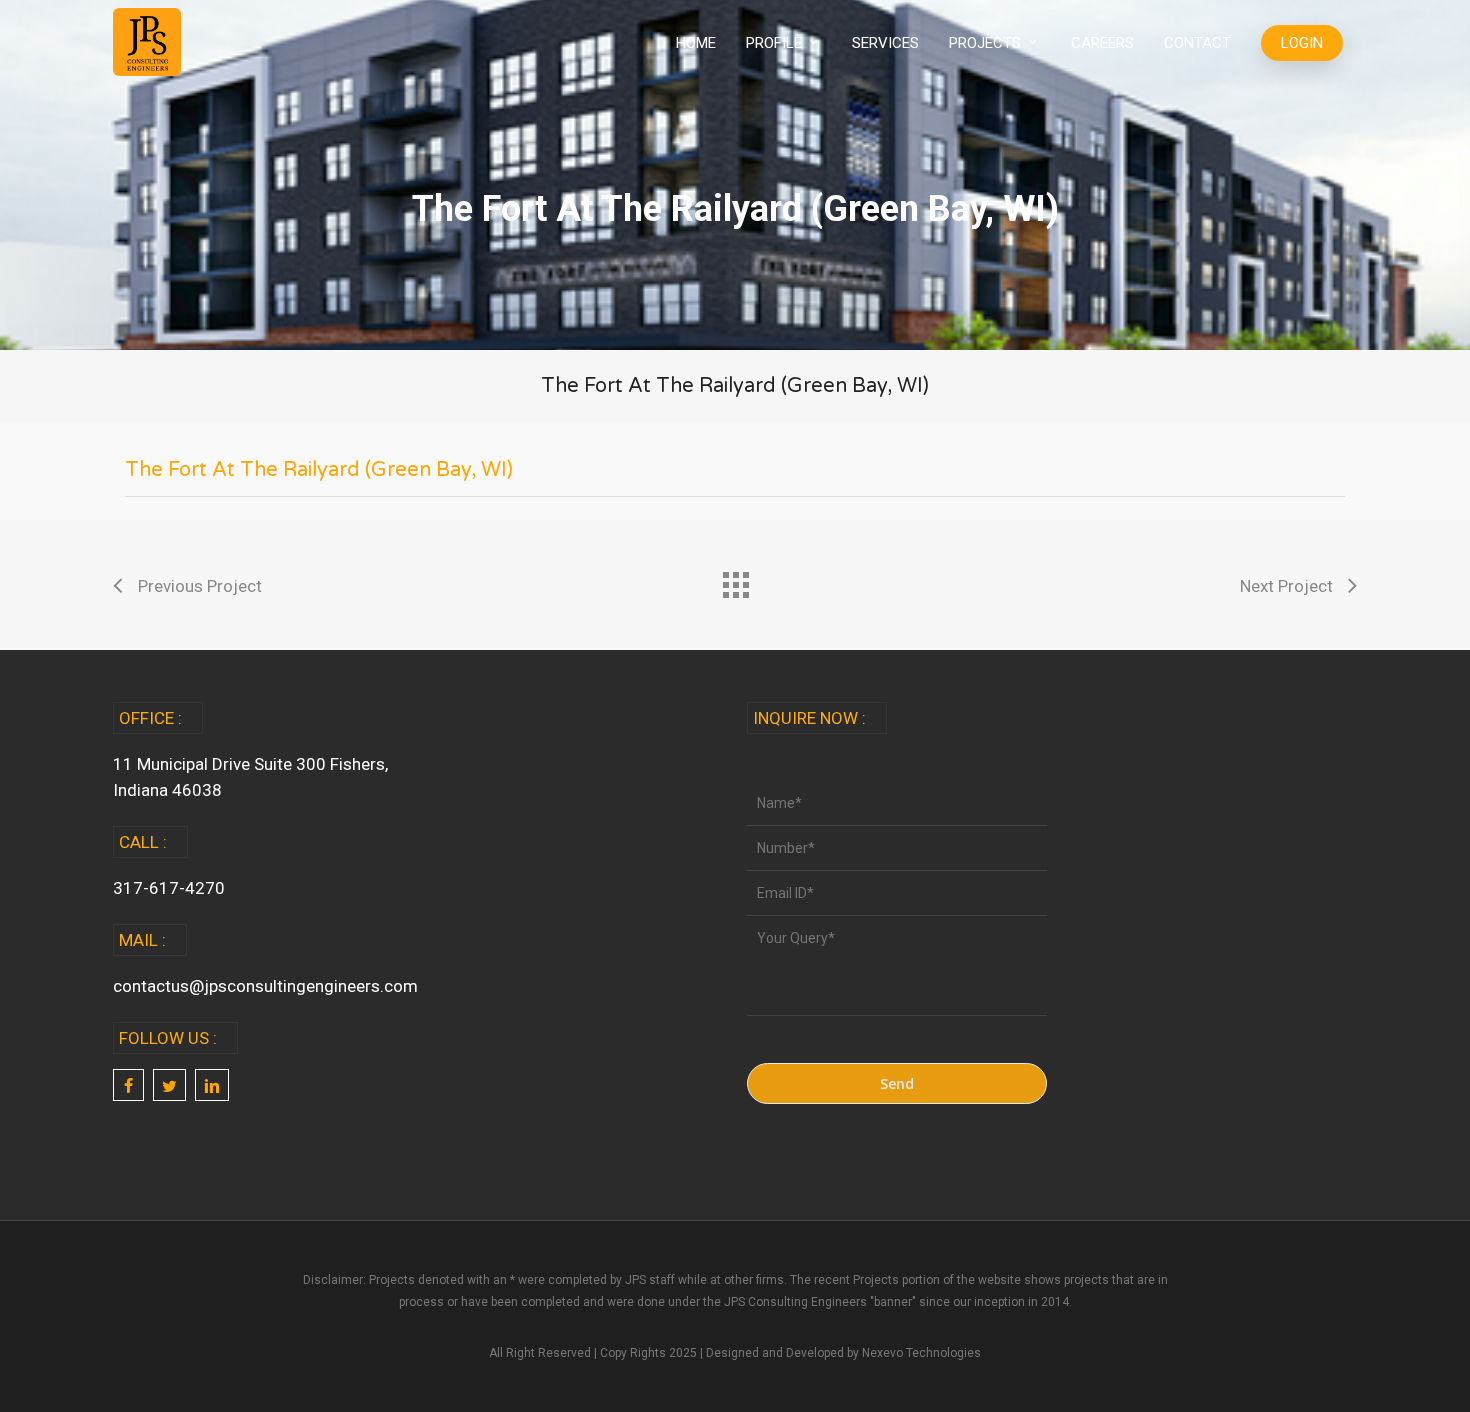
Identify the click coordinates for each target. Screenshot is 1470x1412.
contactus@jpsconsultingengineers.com (265, 986)
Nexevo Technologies (921, 1353)
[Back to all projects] (735, 580)
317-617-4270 (169, 888)
